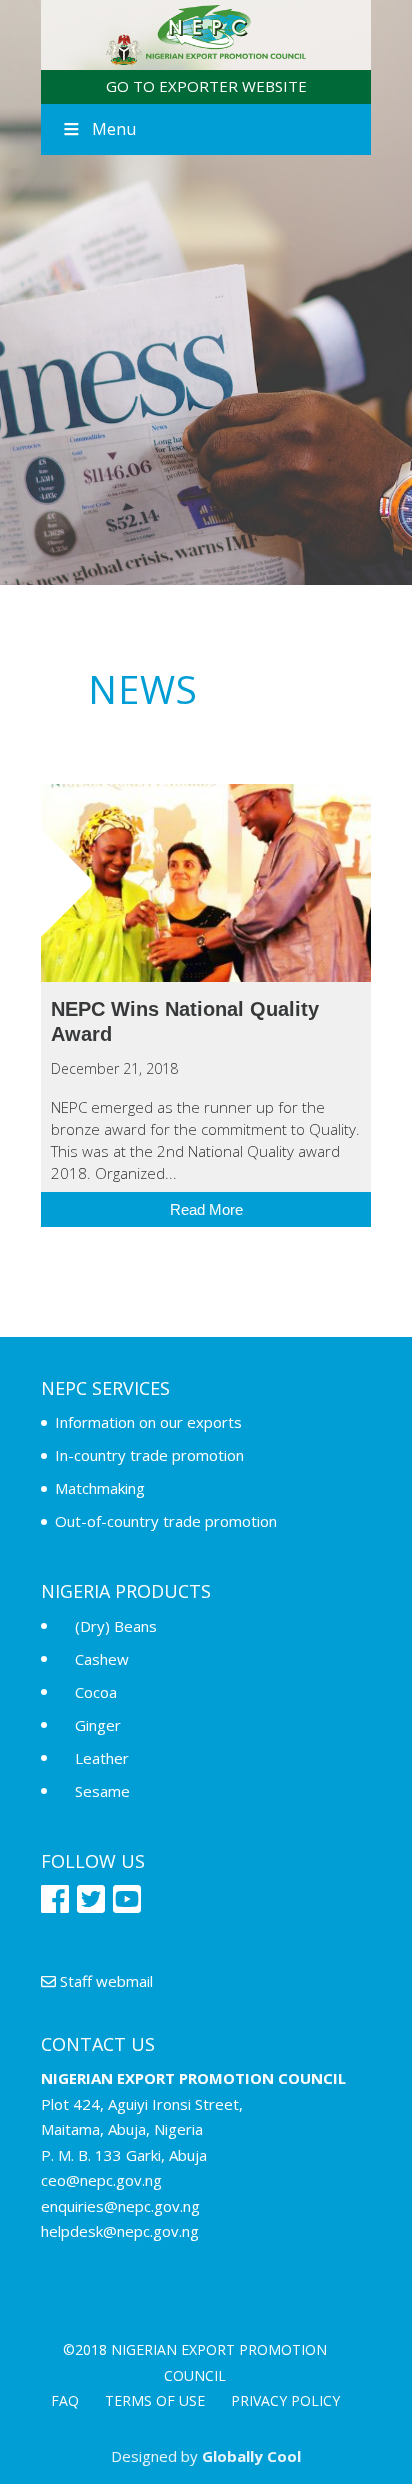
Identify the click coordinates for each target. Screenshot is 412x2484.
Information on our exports (148, 1422)
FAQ (65, 2400)
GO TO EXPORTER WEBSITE (206, 86)
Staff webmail (104, 1981)
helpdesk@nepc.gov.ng (120, 2231)
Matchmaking (100, 1488)
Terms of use (155, 2400)
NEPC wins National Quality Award (206, 883)
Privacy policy (285, 2400)
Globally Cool (251, 2456)
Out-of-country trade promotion (166, 1521)
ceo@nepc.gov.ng (101, 2180)
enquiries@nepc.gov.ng (120, 2206)
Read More (206, 1209)
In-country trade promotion (149, 1455)
